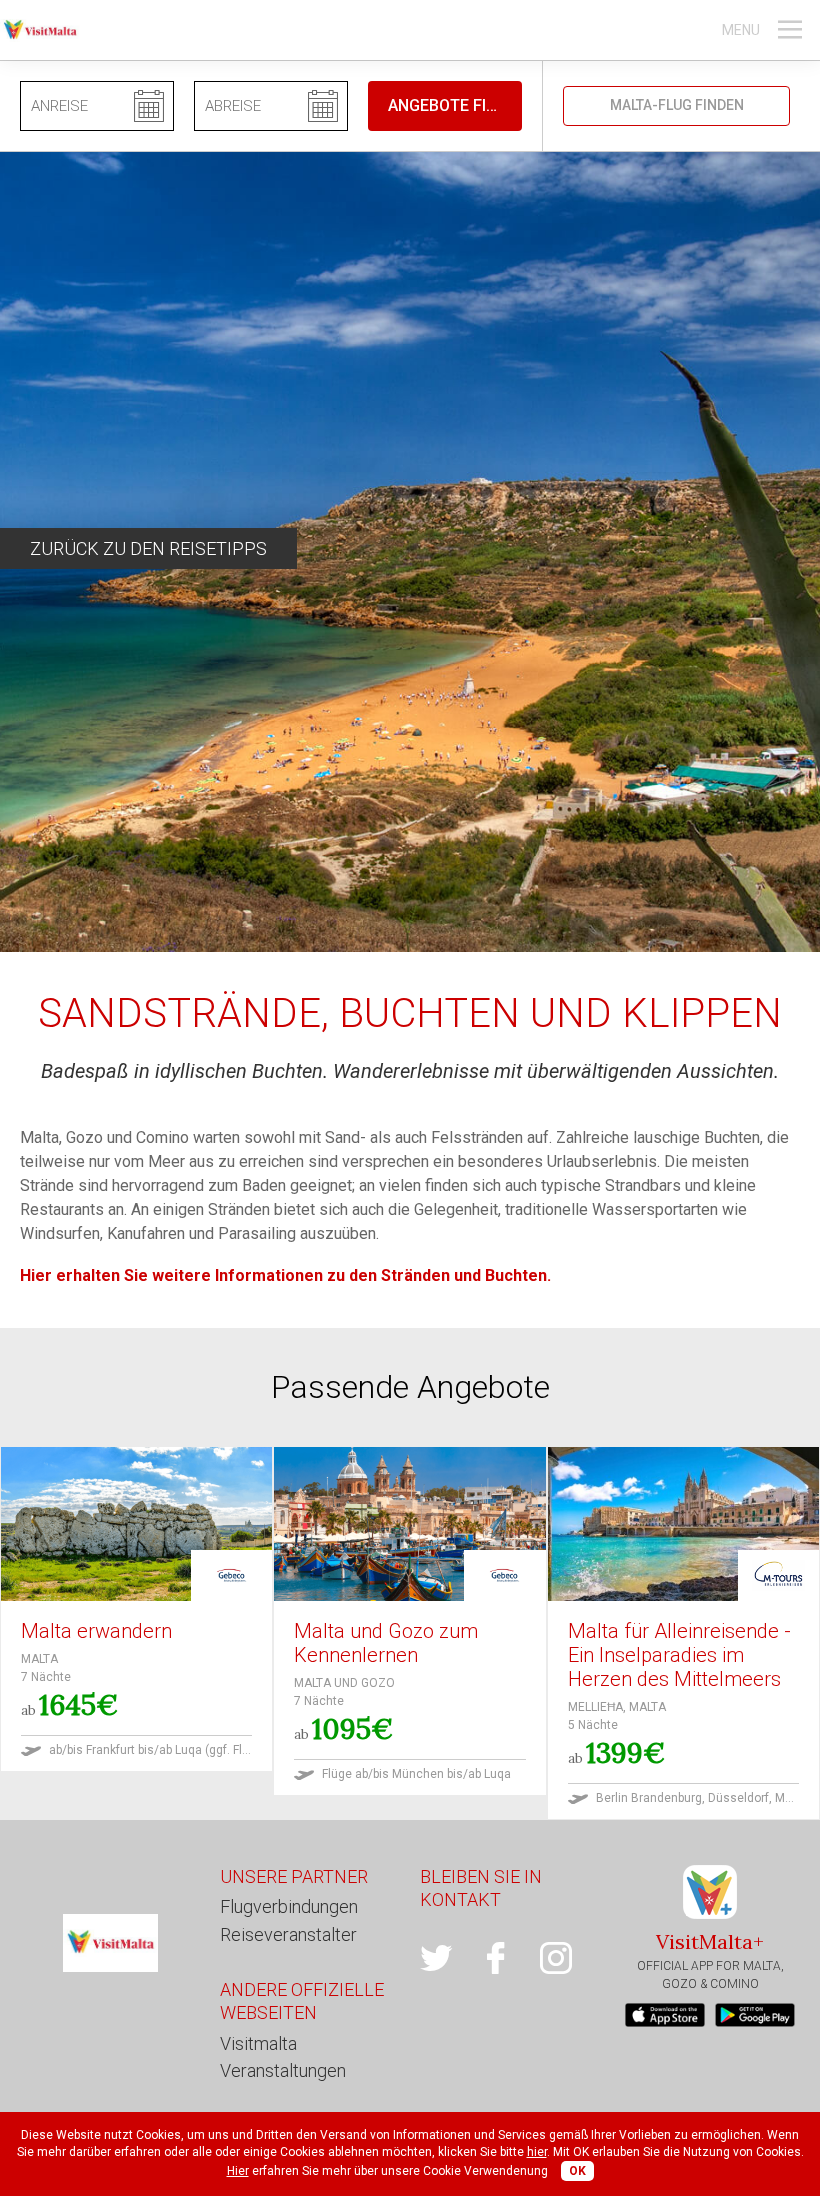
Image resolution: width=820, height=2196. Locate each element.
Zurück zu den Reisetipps (148, 548)
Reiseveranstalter (288, 1934)
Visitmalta (258, 2043)
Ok (577, 2171)
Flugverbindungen (289, 1906)
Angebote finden (455, 105)
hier (537, 2152)
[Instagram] (570, 1958)
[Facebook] (510, 1958)
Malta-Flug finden (677, 105)
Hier (238, 2171)
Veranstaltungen (283, 2070)
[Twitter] (450, 1958)
